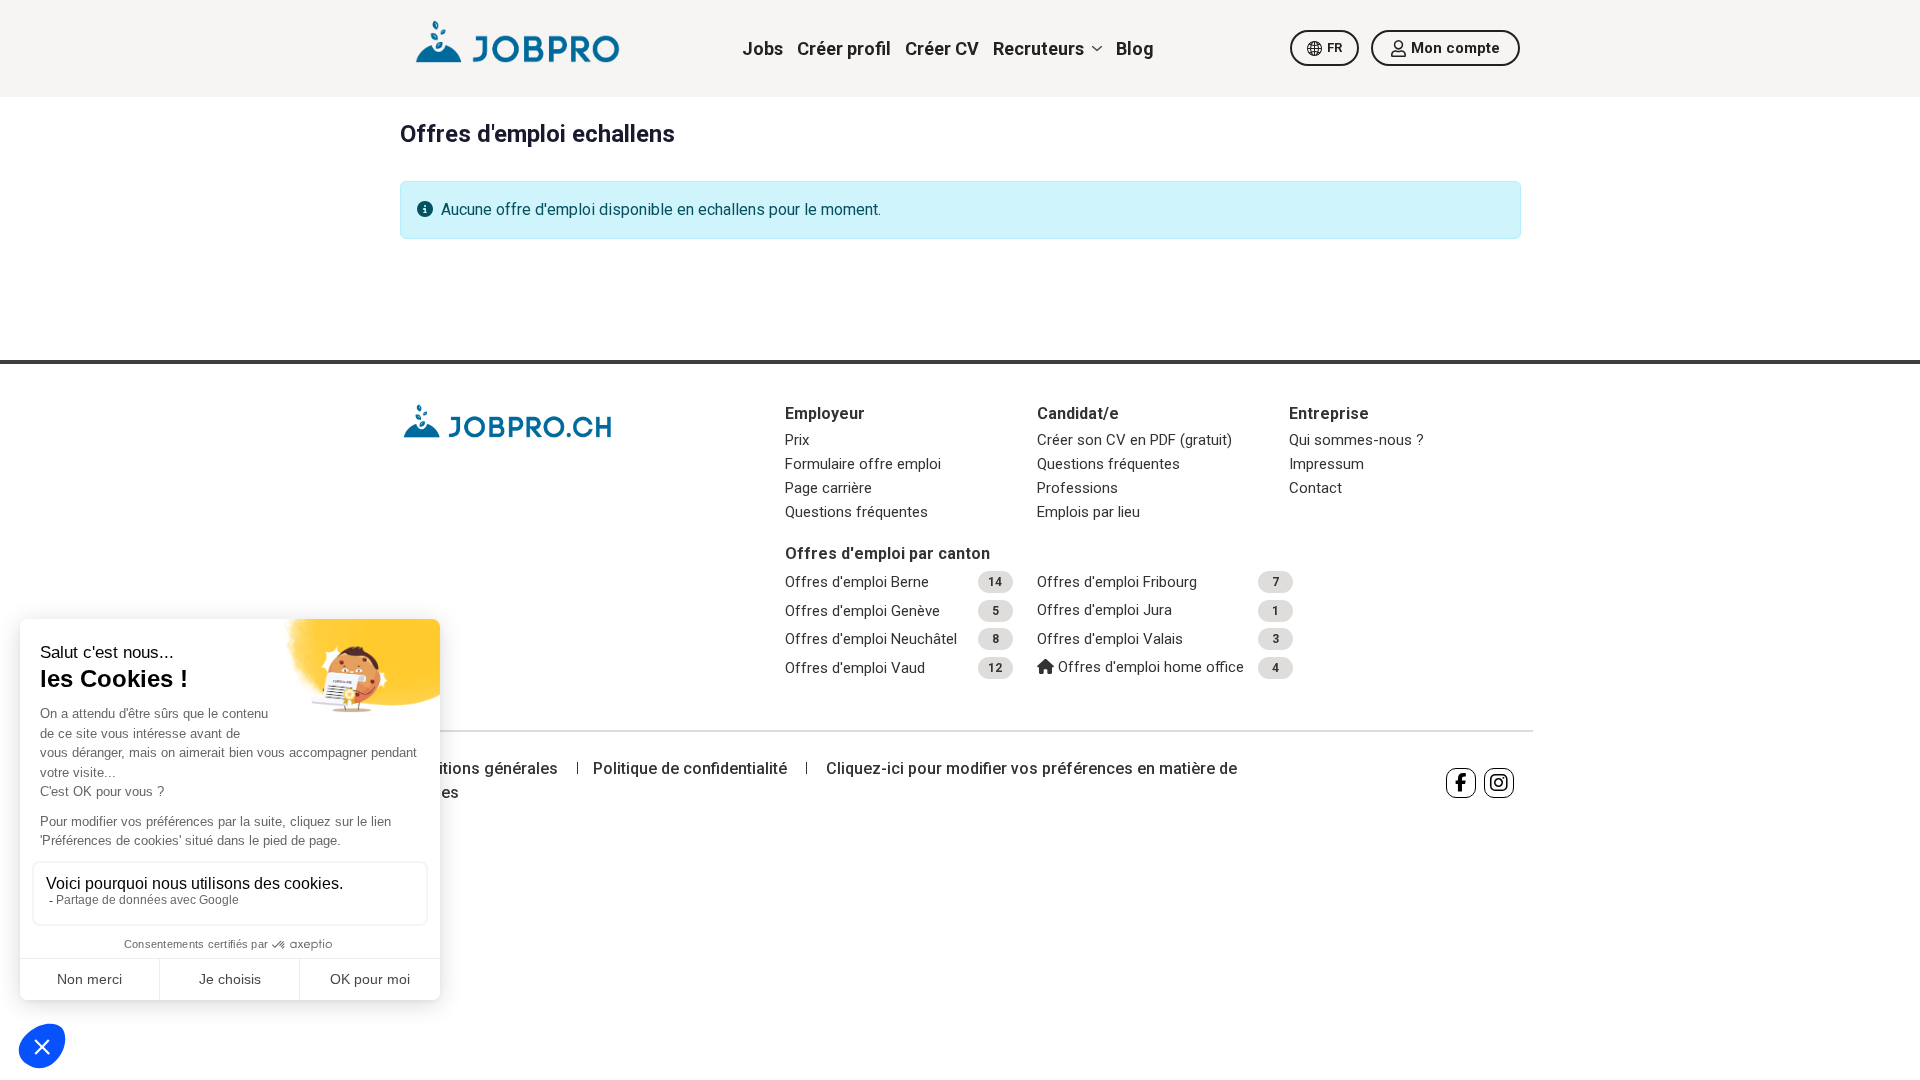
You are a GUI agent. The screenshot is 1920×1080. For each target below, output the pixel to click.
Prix (797, 440)
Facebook (1461, 783)
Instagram (1499, 783)
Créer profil (844, 48)
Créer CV (942, 48)
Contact (1315, 488)
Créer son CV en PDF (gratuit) (1134, 440)
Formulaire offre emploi (863, 464)
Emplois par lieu (1088, 512)
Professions (1077, 488)
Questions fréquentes (856, 512)
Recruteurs (1038, 48)
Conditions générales (479, 768)
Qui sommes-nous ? (1356, 440)
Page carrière (828, 488)
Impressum (1326, 464)
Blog (1135, 48)
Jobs (762, 48)
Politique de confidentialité (690, 768)
